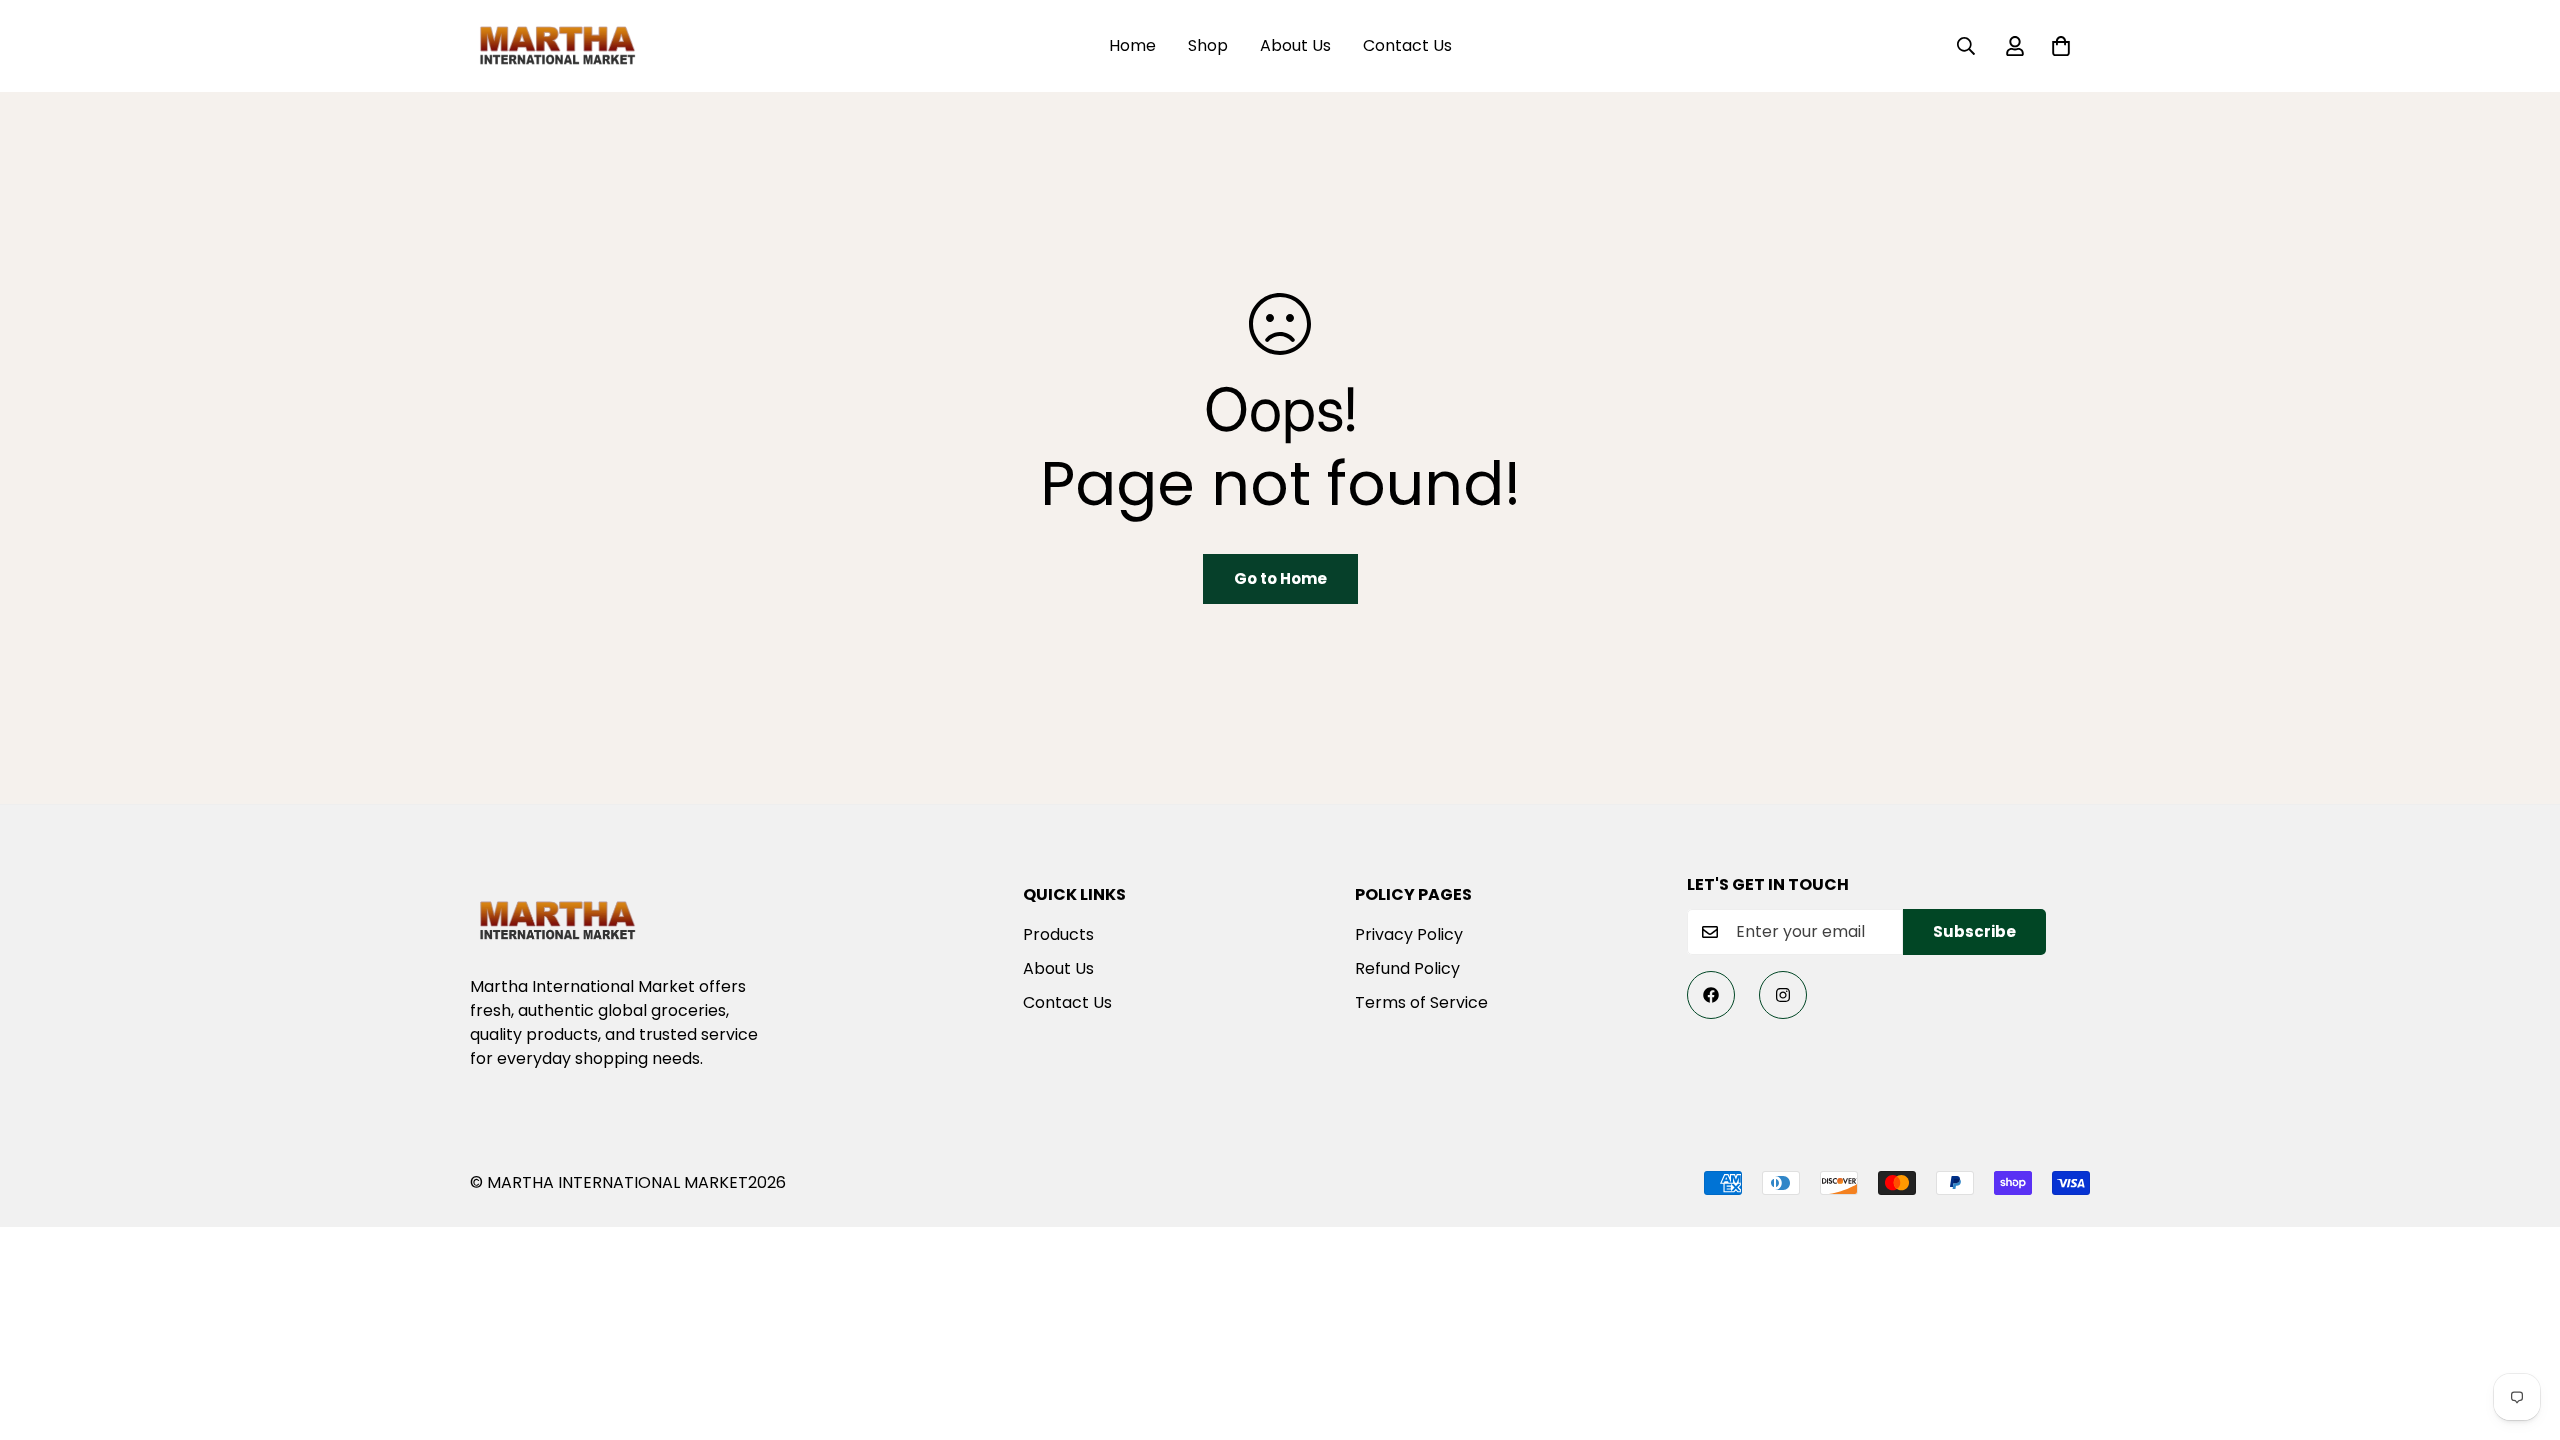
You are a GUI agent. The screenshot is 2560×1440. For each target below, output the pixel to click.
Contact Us (1407, 45)
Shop (1208, 45)
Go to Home (1280, 578)
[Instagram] (1783, 995)
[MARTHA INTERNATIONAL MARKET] (557, 46)
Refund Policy (1407, 968)
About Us (1295, 45)
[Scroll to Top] (2521, 1331)
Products (1058, 934)
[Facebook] (1711, 995)
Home (1132, 45)
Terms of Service (1421, 1002)
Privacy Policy (1409, 934)
